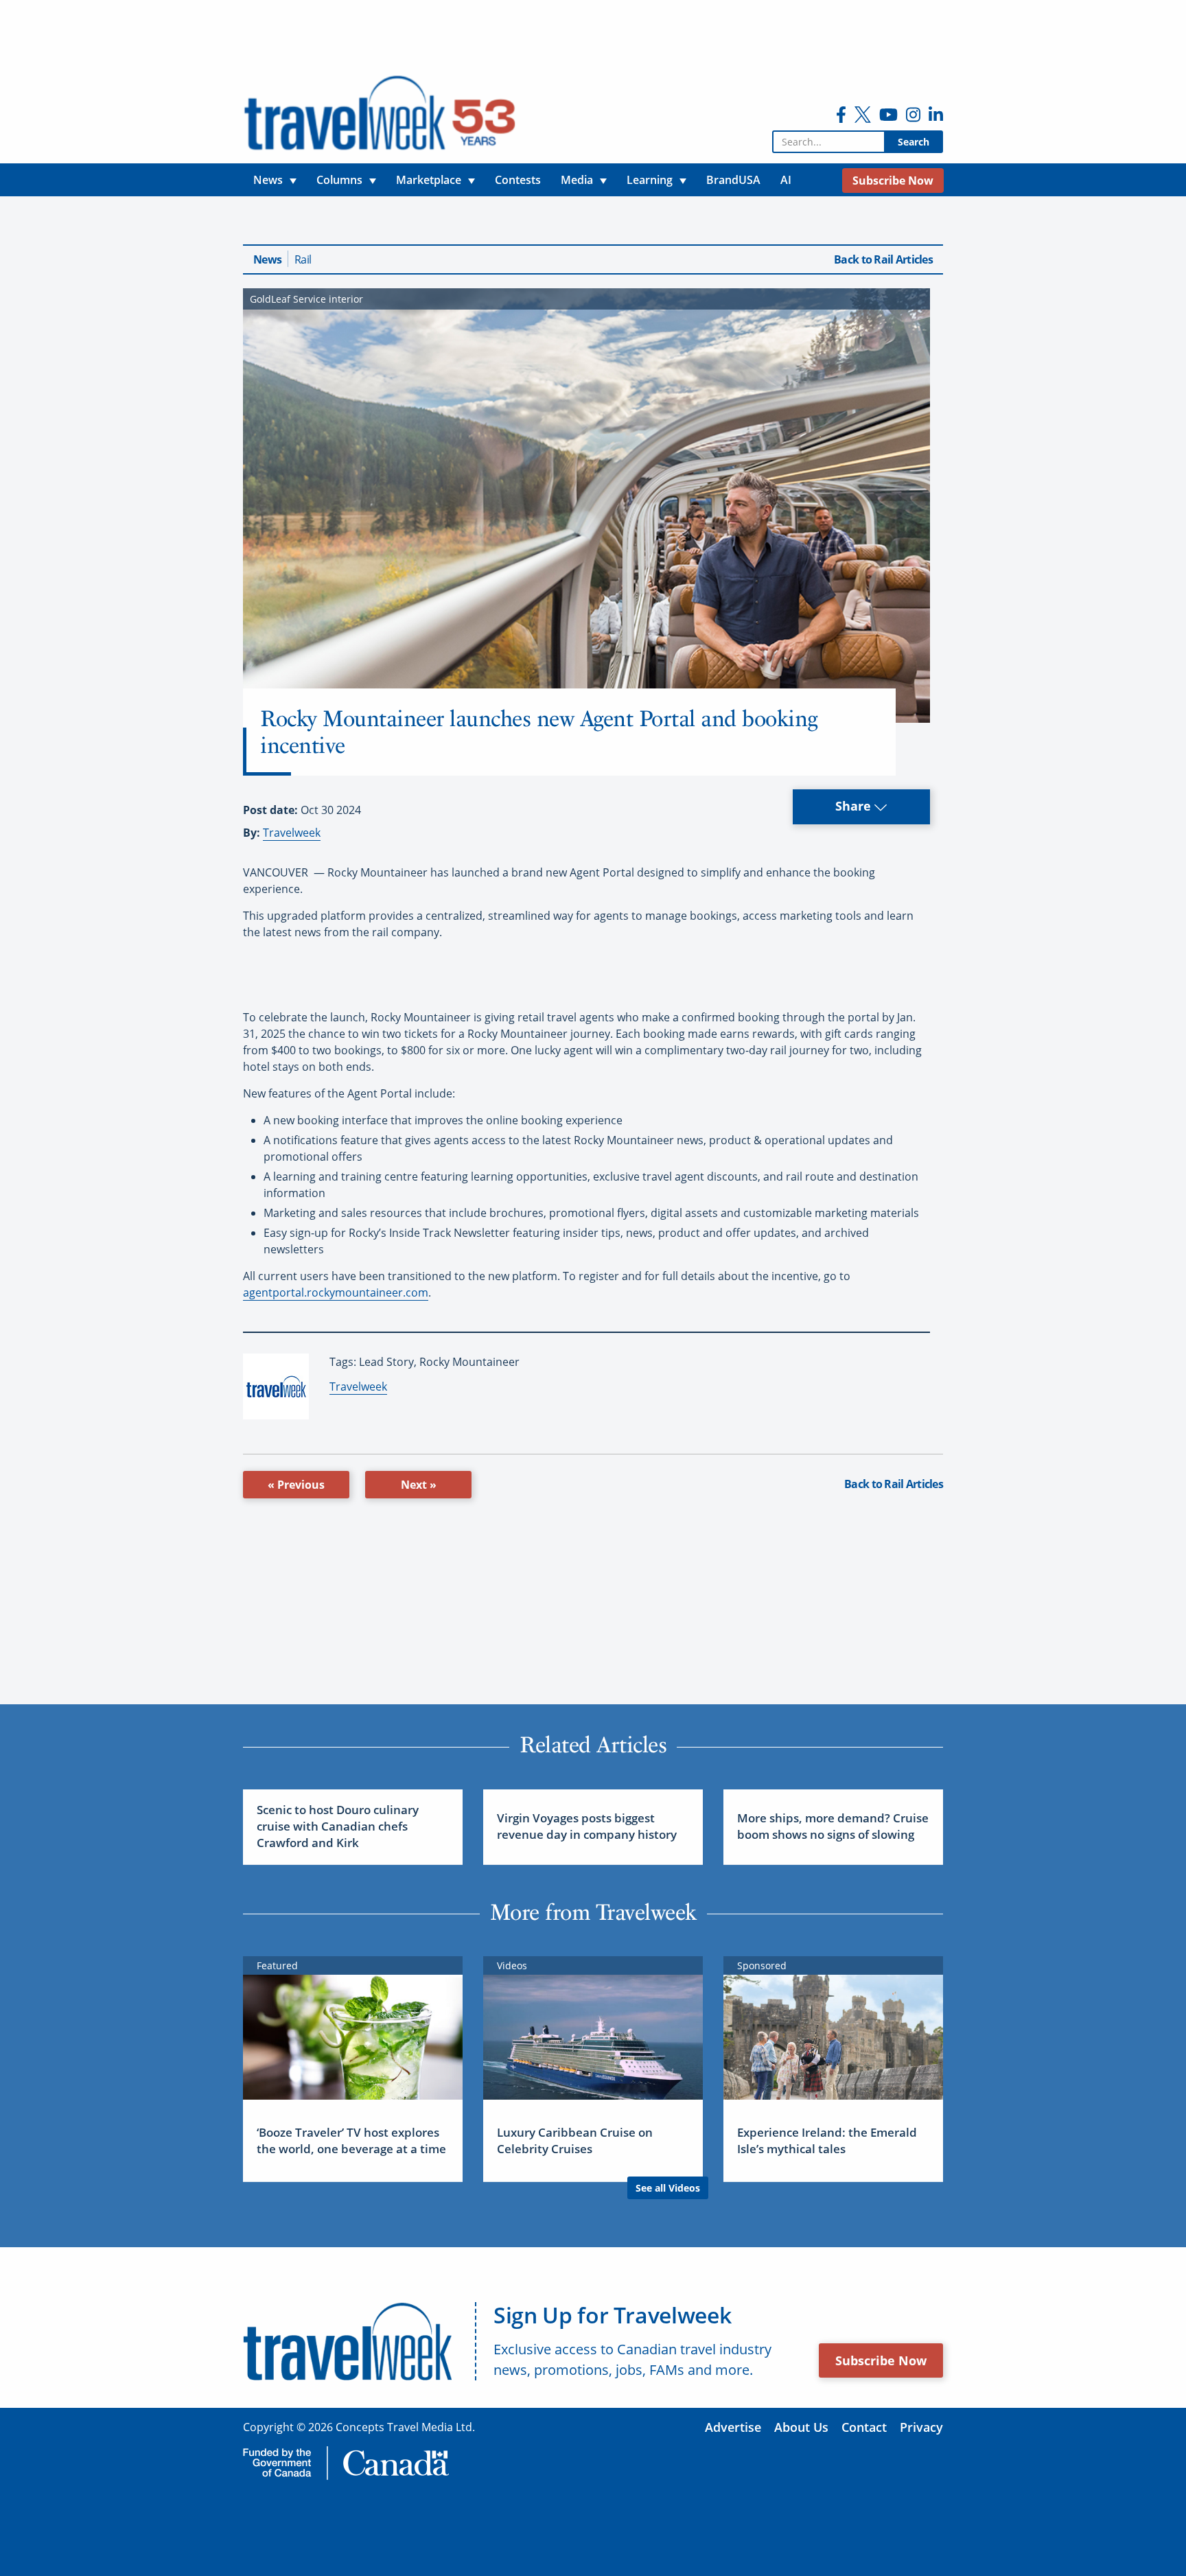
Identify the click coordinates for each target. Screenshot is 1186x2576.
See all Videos (668, 2188)
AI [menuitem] (786, 180)
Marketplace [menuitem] (429, 180)
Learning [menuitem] (650, 180)
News (267, 259)
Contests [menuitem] (518, 180)
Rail (303, 259)
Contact (864, 2427)
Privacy (921, 2427)
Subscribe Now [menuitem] (893, 181)
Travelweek (292, 833)
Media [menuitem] (577, 180)
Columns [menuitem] (339, 180)
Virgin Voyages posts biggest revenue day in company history (587, 1826)
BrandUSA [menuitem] (733, 180)
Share (855, 806)
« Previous (296, 1485)
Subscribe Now (881, 2360)
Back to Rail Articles (883, 259)
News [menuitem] (268, 180)
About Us (801, 2427)
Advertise (733, 2427)
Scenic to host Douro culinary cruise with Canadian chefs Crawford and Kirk (338, 1826)
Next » (419, 1485)
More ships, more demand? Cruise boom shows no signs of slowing (833, 1826)
